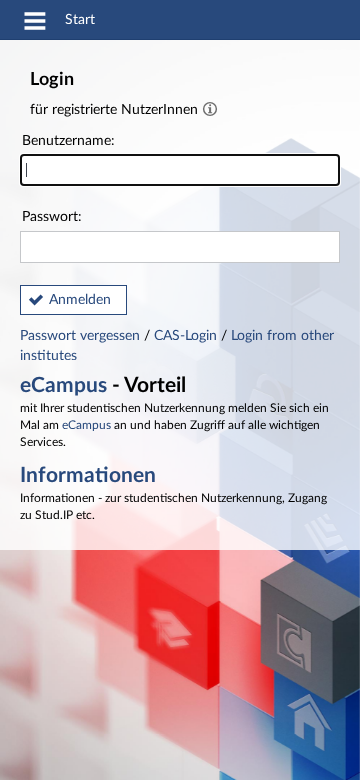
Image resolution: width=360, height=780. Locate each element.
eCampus (63, 385)
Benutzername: (68, 141)
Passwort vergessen (82, 336)
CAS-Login (185, 336)
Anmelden (80, 300)
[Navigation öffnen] (35, 24)
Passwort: (52, 217)
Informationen (88, 475)
